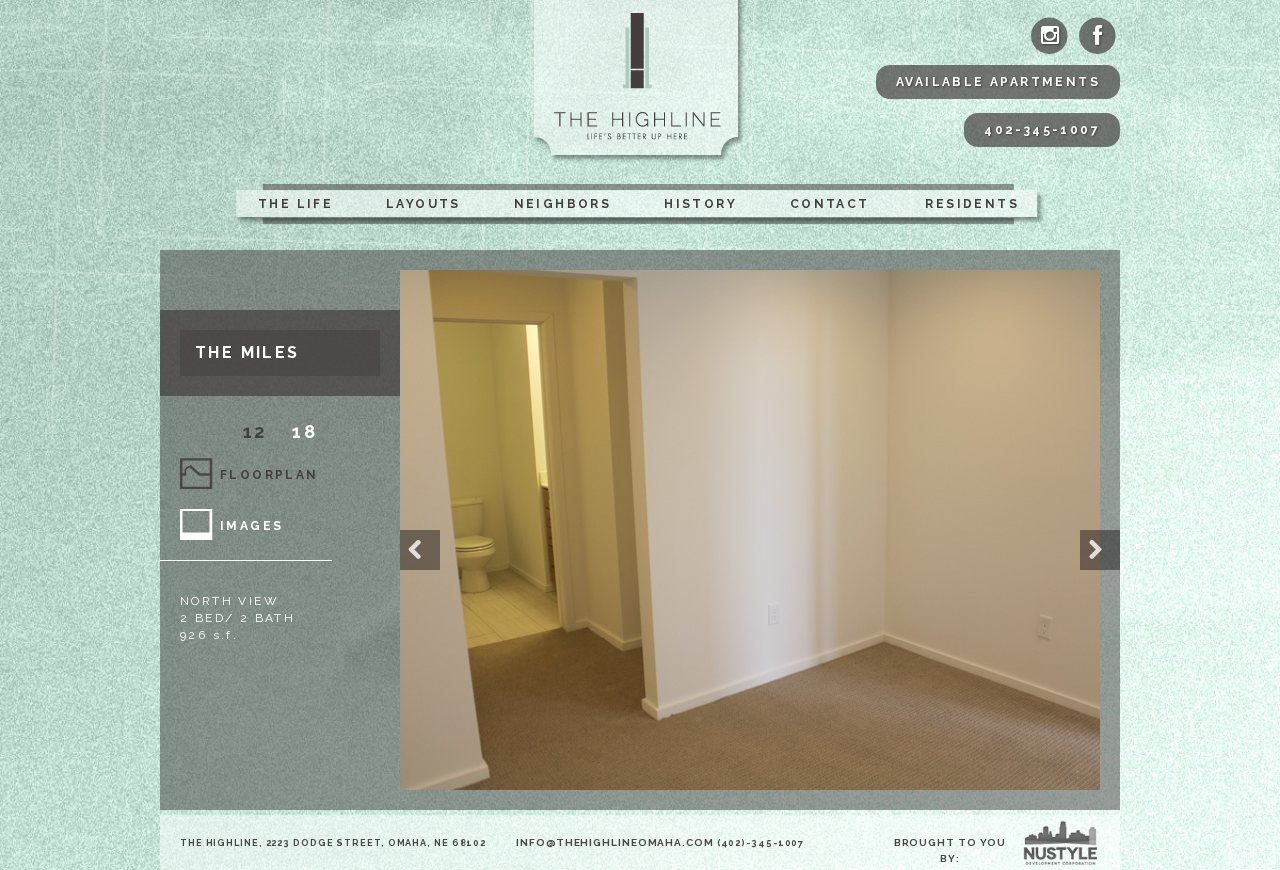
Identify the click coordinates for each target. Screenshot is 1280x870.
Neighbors (563, 204)
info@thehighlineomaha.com (615, 842)
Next (1100, 550)
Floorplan (269, 475)
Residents (972, 204)
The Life (295, 204)
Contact (830, 204)
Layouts (423, 204)
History (700, 204)
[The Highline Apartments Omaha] (640, 82)
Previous (420, 550)
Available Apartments (998, 82)
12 (255, 432)
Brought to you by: (950, 850)
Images (251, 526)
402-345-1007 (1042, 130)
